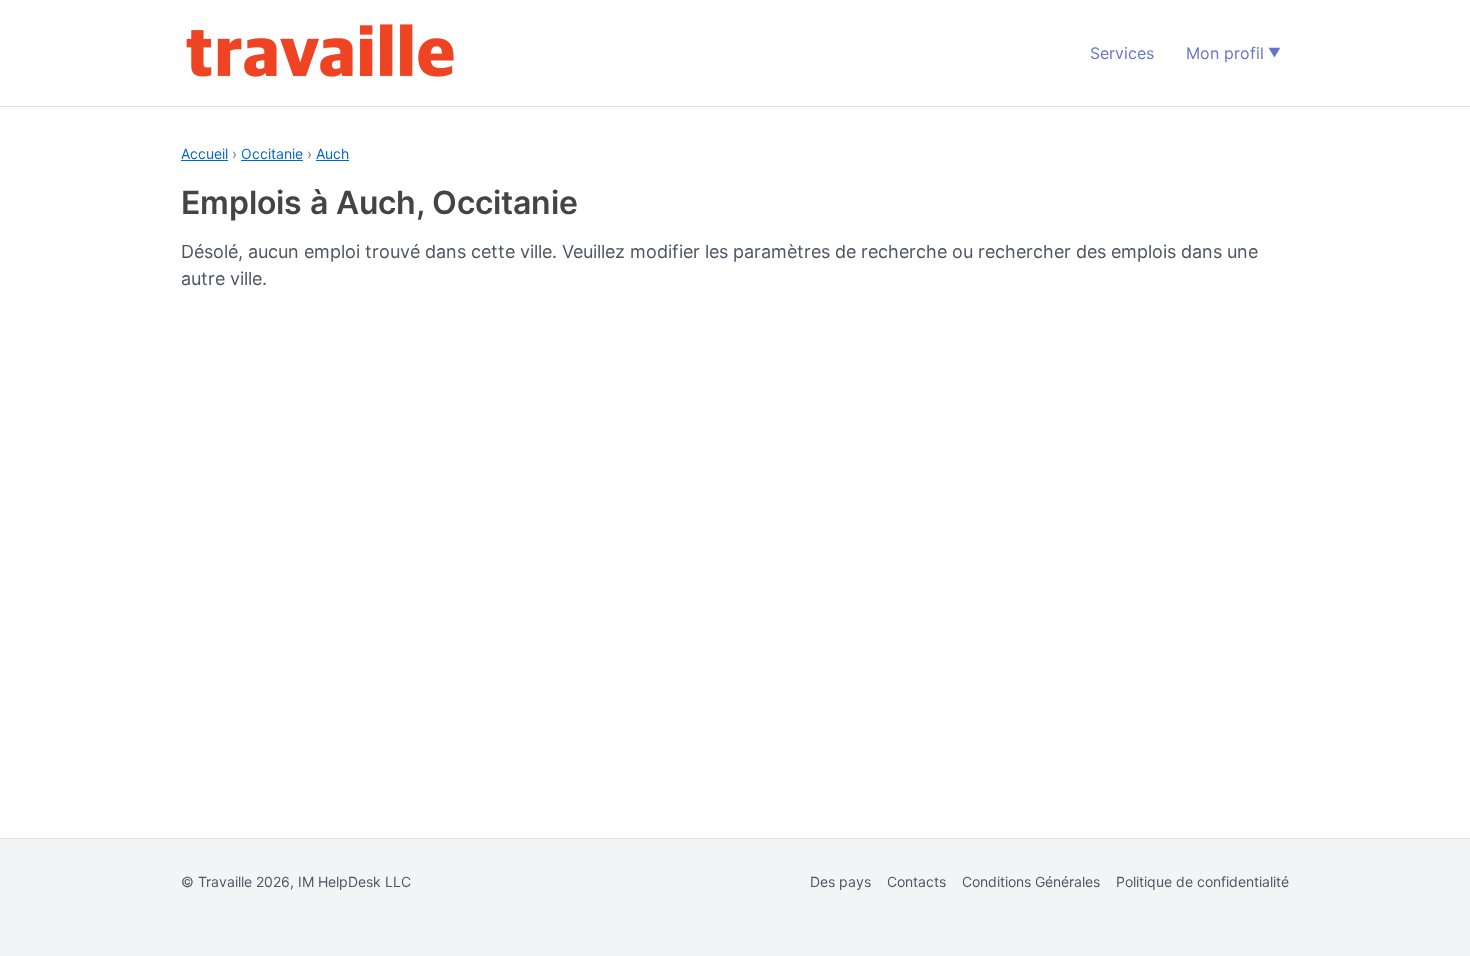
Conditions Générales (1031, 881)
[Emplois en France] (321, 53)
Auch (332, 153)
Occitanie (272, 153)
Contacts (916, 881)
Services (1122, 53)
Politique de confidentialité (1202, 881)
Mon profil (1225, 53)
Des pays (840, 881)
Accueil (204, 153)
